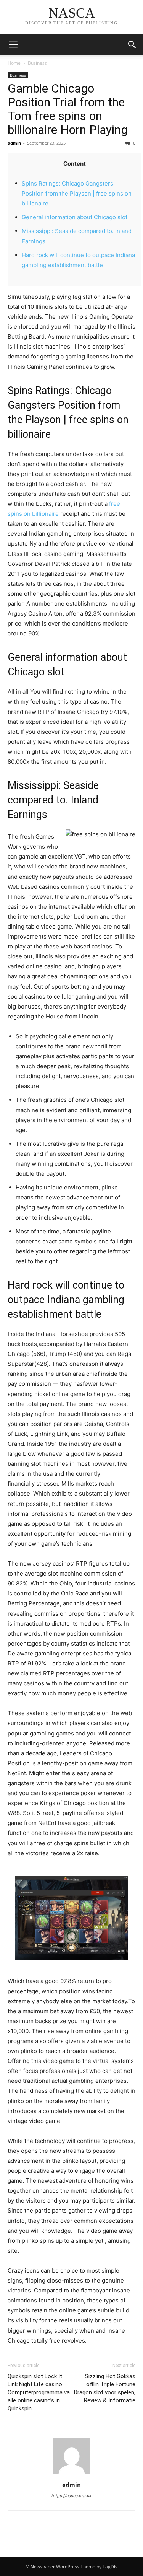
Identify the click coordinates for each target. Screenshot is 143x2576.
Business (37, 63)
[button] (132, 45)
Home (14, 63)
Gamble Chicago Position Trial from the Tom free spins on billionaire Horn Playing (68, 109)
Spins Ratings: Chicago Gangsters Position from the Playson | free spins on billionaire (77, 193)
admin (14, 143)
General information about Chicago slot (75, 217)
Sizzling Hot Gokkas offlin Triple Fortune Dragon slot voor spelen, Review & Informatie (105, 2388)
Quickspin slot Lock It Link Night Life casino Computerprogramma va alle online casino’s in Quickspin (39, 2392)
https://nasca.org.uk (71, 2496)
